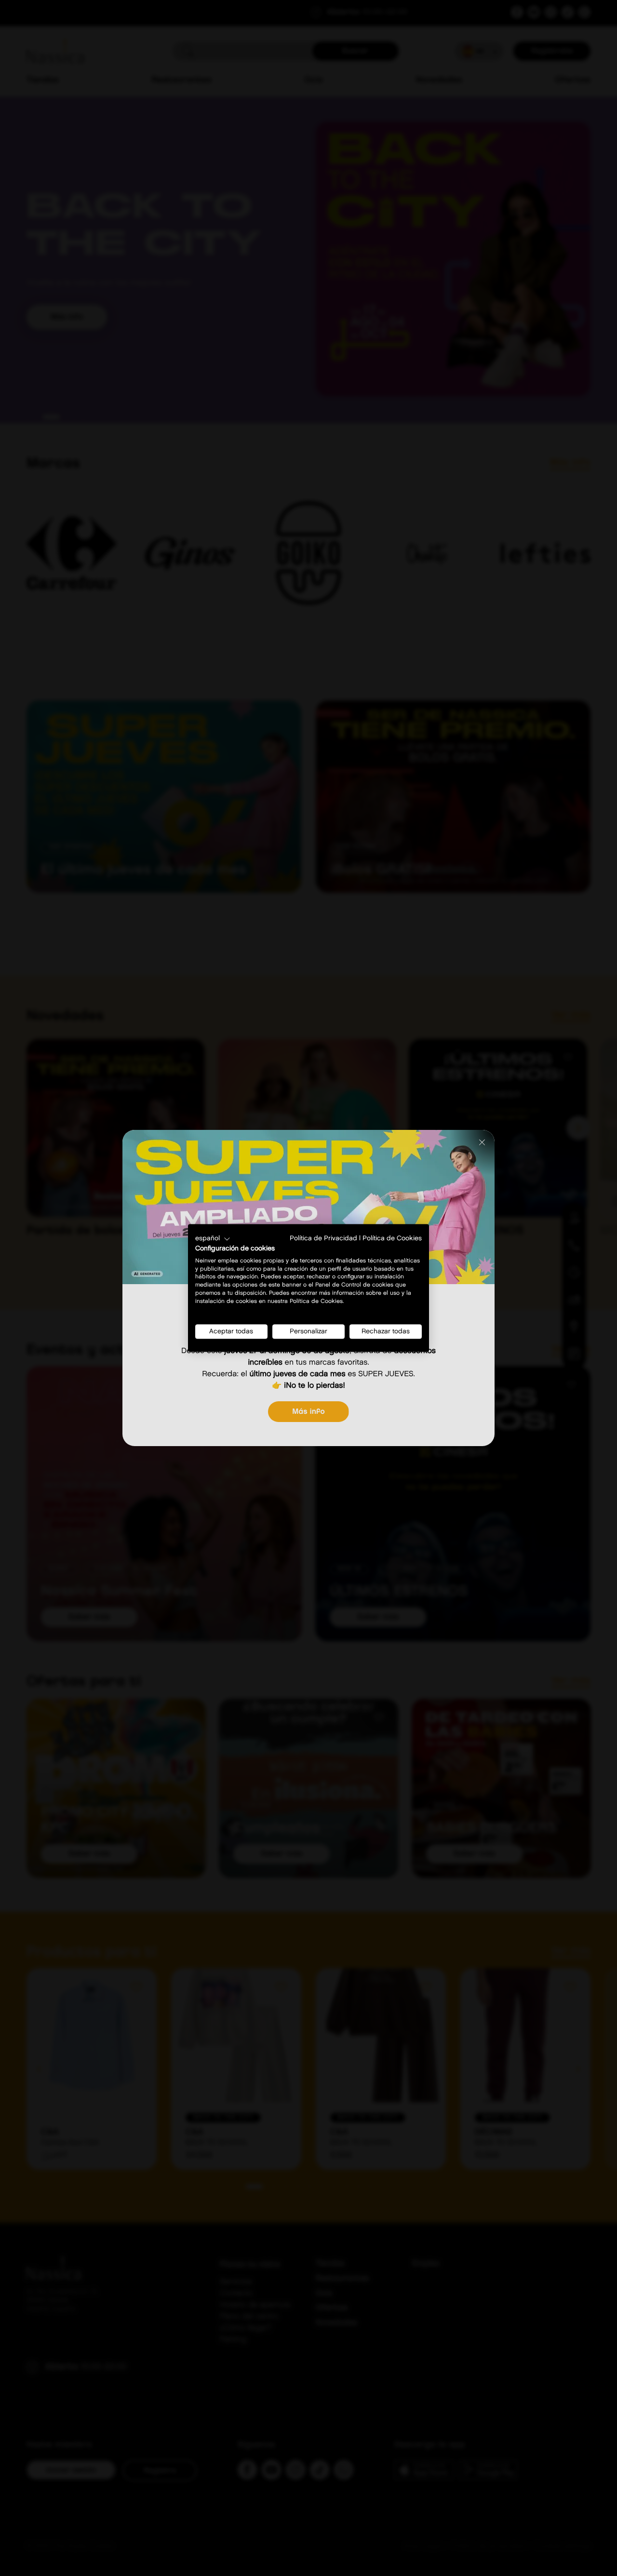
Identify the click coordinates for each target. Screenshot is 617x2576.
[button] (213, 1239)
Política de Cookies (392, 1238)
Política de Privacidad (323, 1238)
